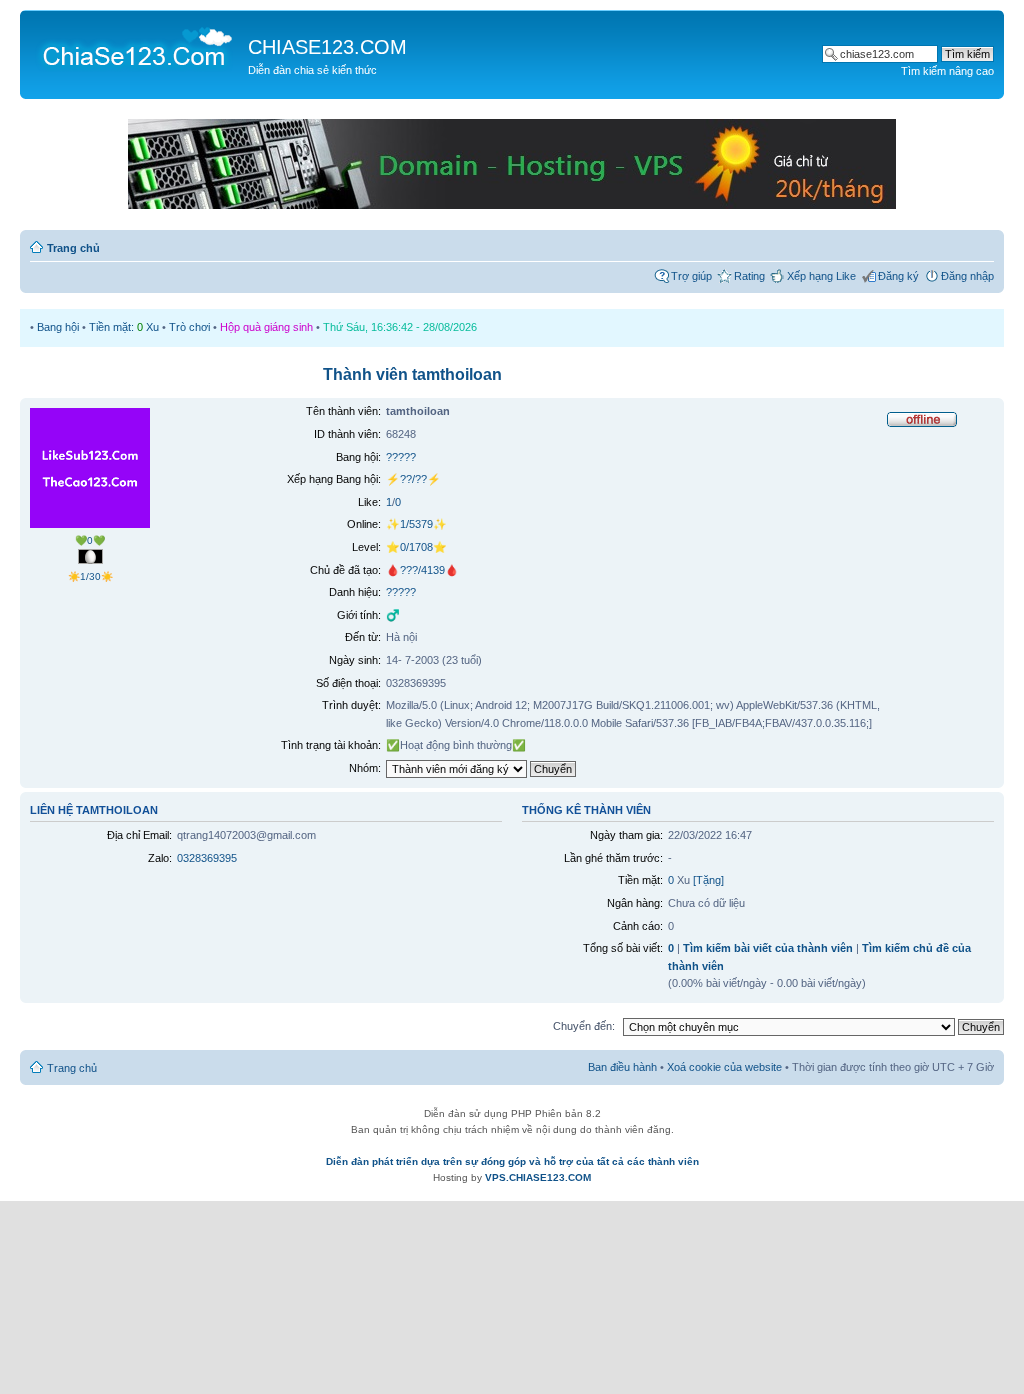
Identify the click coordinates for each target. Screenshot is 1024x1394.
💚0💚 (90, 540)
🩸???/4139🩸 (422, 570)
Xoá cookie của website (724, 1067)
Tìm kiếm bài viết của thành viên (768, 948)
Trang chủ (73, 248)
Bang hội (58, 327)
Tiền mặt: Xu (124, 327)
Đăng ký (898, 276)
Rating (749, 276)
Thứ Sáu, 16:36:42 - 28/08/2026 (400, 327)
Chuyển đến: (584, 1026)
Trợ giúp (691, 276)
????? (401, 457)
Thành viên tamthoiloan (412, 374)
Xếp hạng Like (821, 276)
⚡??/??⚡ (413, 479)
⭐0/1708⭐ (416, 547)
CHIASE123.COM (327, 47)
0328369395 (207, 858)
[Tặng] (708, 880)
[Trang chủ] (136, 46)
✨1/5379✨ (416, 524)
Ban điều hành (622, 1067)
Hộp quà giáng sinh (266, 327)
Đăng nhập (967, 276)
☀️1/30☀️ (90, 576)
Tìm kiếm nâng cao (947, 71)
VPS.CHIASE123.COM (538, 1177)
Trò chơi (189, 327)
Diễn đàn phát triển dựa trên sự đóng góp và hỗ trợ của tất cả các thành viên (512, 1161)
